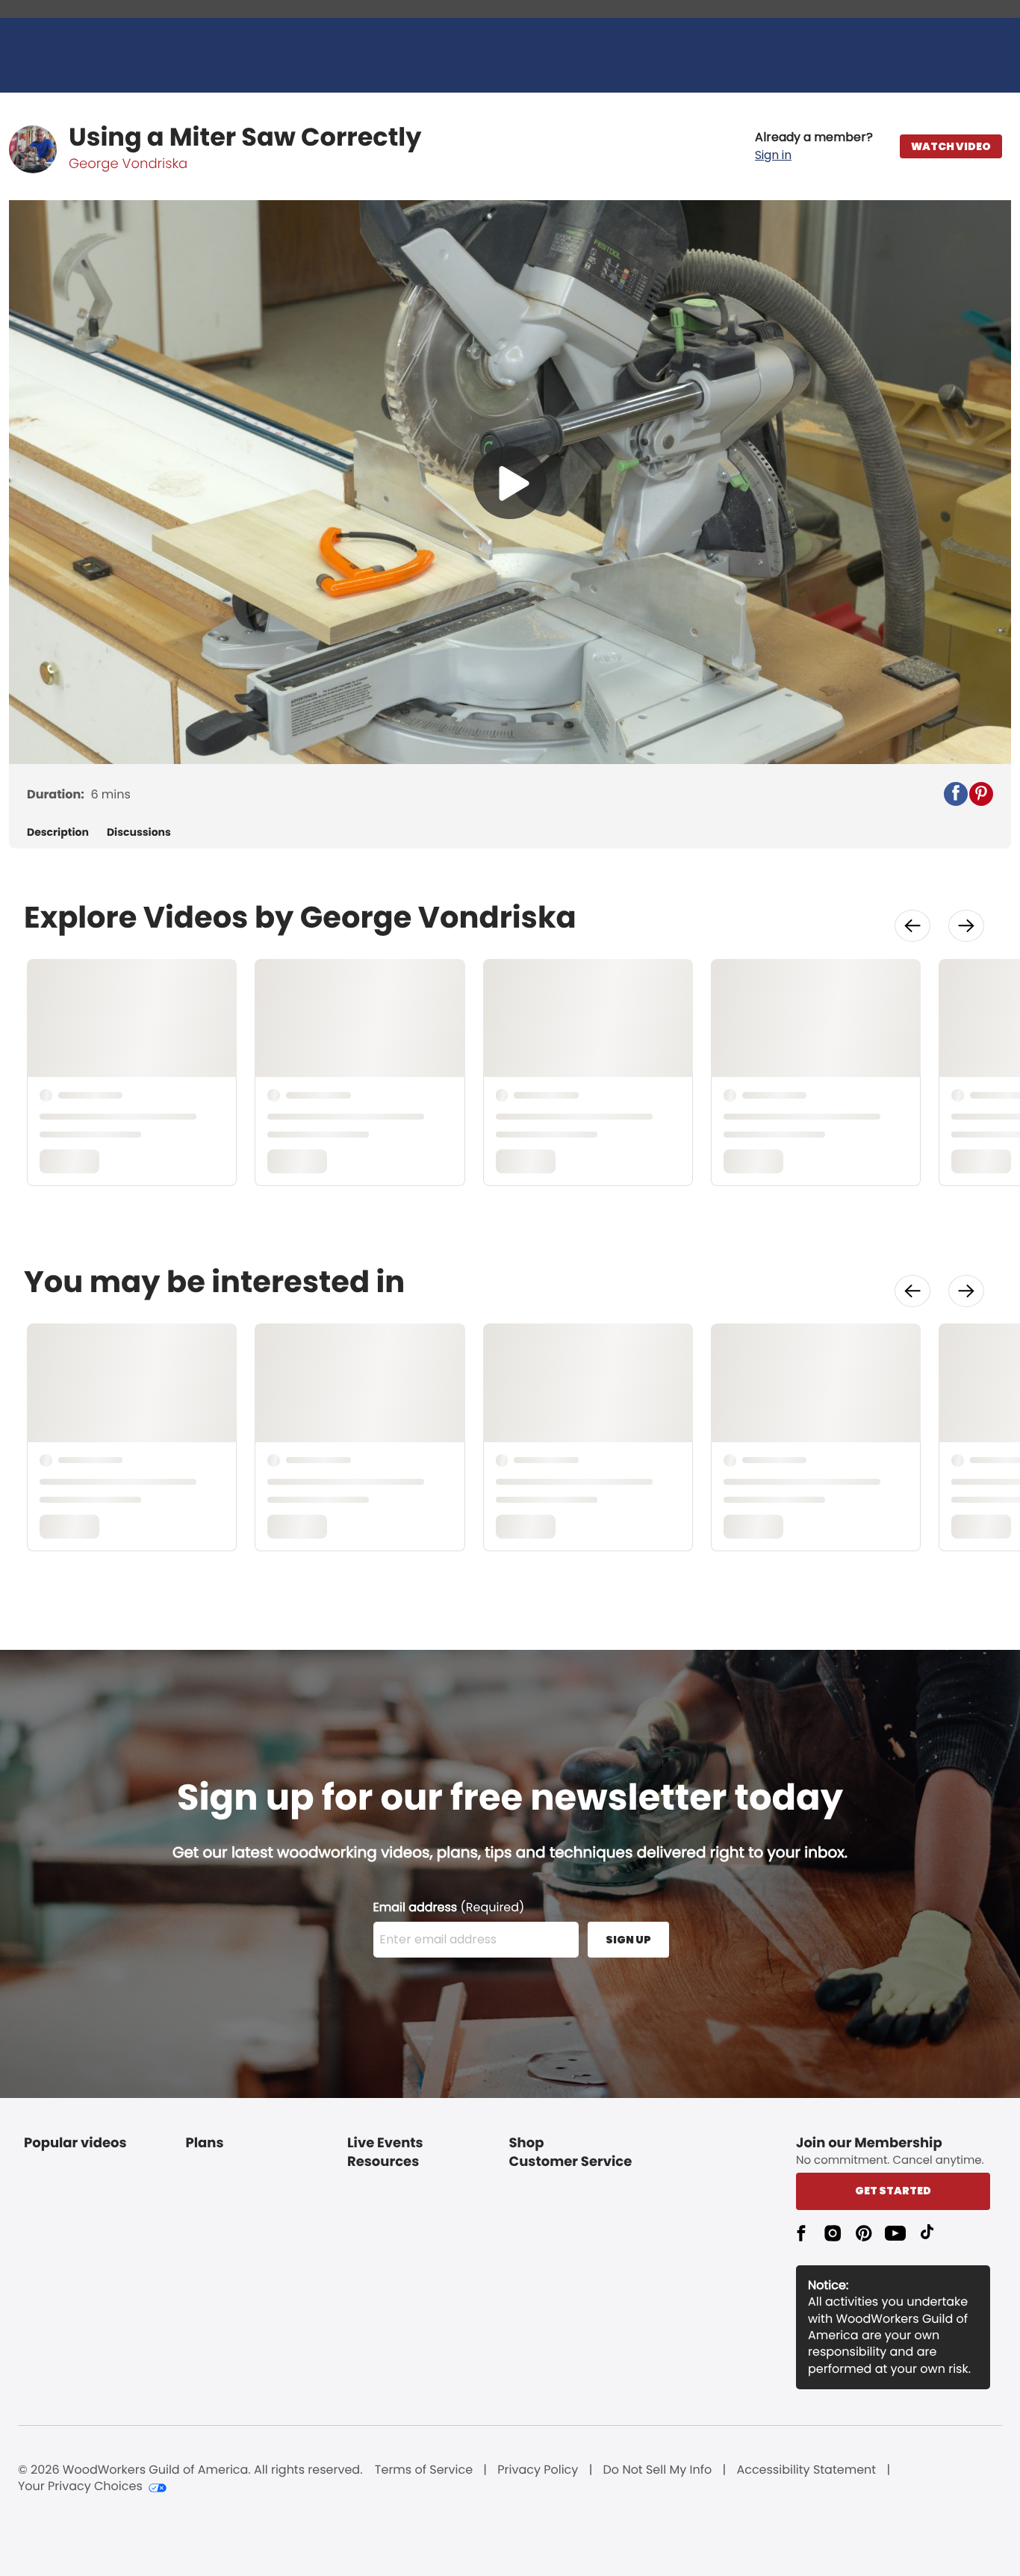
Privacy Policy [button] (538, 2470)
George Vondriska (128, 164)
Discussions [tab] (139, 832)
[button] (814, 146)
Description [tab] (58, 832)
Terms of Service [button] (424, 2470)
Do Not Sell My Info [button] (658, 2470)
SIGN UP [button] (628, 1940)
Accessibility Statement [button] (806, 2470)
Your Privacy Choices (80, 2486)
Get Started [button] (893, 2191)
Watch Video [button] (951, 146)
